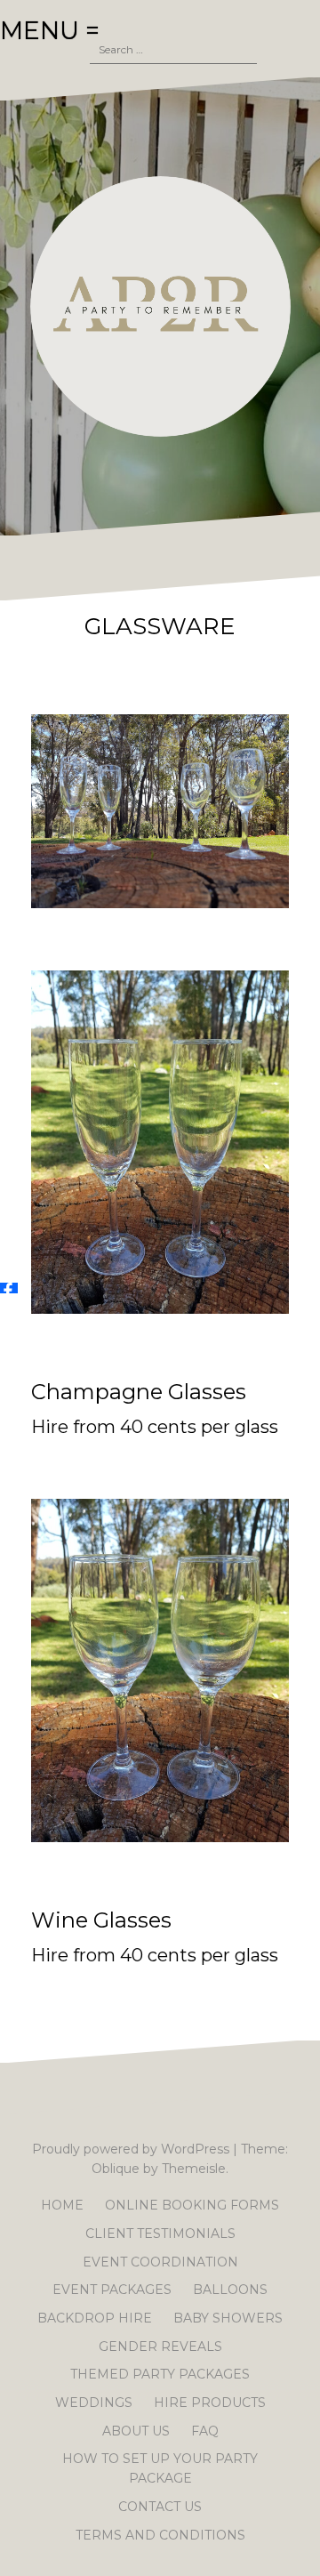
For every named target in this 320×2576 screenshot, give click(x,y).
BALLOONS (230, 2290)
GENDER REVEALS (160, 2347)
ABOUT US (136, 2431)
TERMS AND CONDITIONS (160, 2535)
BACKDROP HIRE (95, 2318)
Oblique (116, 2169)
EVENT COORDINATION (160, 2262)
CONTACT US (160, 2507)
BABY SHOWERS (228, 2318)
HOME (62, 2205)
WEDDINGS (94, 2403)
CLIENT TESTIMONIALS (160, 2234)
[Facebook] (9, 1288)
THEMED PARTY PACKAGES (160, 2374)
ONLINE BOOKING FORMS (192, 2205)
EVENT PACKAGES (112, 2290)
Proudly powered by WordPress (131, 2149)
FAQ (205, 2431)
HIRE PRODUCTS (210, 2403)
